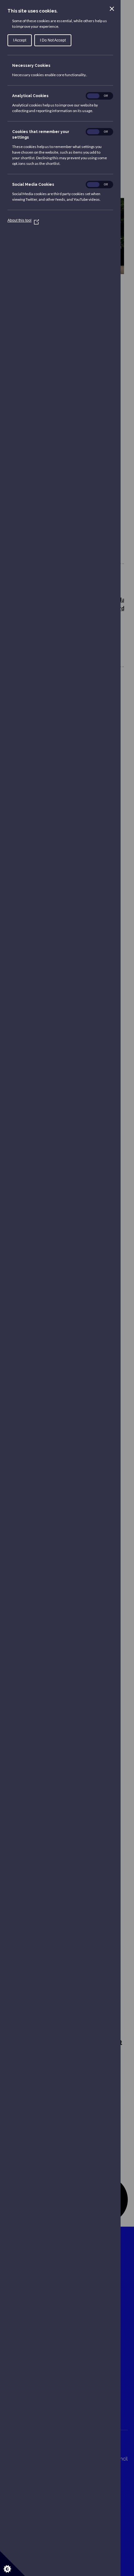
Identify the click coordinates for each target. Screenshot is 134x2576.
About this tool (22, 220)
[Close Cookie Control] (112, 9)
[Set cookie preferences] (12, 2564)
